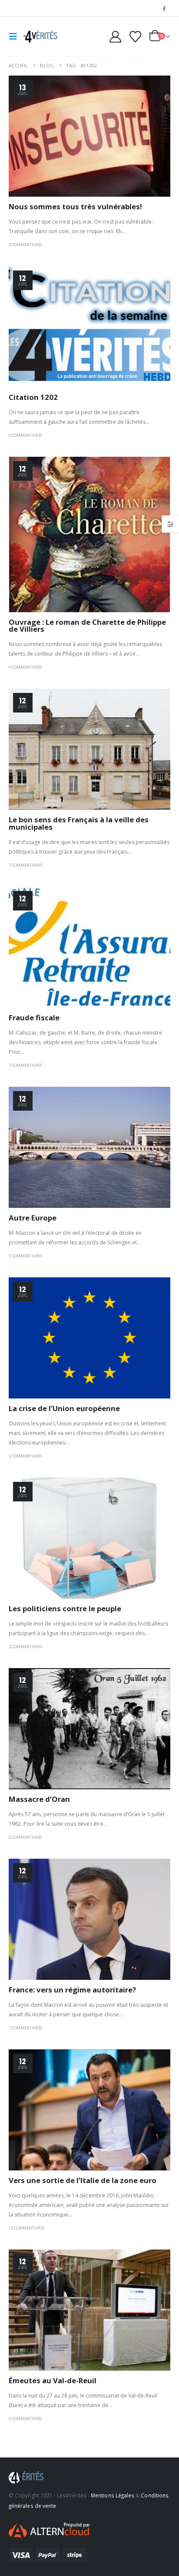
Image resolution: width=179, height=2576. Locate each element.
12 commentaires (27, 2228)
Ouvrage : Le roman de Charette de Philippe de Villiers (87, 626)
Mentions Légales (113, 2495)
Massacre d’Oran (39, 1799)
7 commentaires (25, 865)
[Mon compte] (116, 37)
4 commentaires (25, 2419)
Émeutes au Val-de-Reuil (53, 2380)
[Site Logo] (40, 36)
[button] (16, 36)
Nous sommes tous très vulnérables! (75, 206)
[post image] (89, 136)
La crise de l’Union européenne (64, 1408)
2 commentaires (25, 1647)
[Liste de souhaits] (135, 37)
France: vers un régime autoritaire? (72, 1990)
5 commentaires (25, 1256)
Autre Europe (33, 1218)
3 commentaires (25, 245)
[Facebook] (164, 8)
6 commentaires (25, 1837)
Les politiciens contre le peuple (65, 1608)
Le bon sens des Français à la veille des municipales (79, 823)
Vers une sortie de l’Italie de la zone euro (83, 2180)
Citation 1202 (33, 397)
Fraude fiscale (34, 1018)
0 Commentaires (25, 435)
